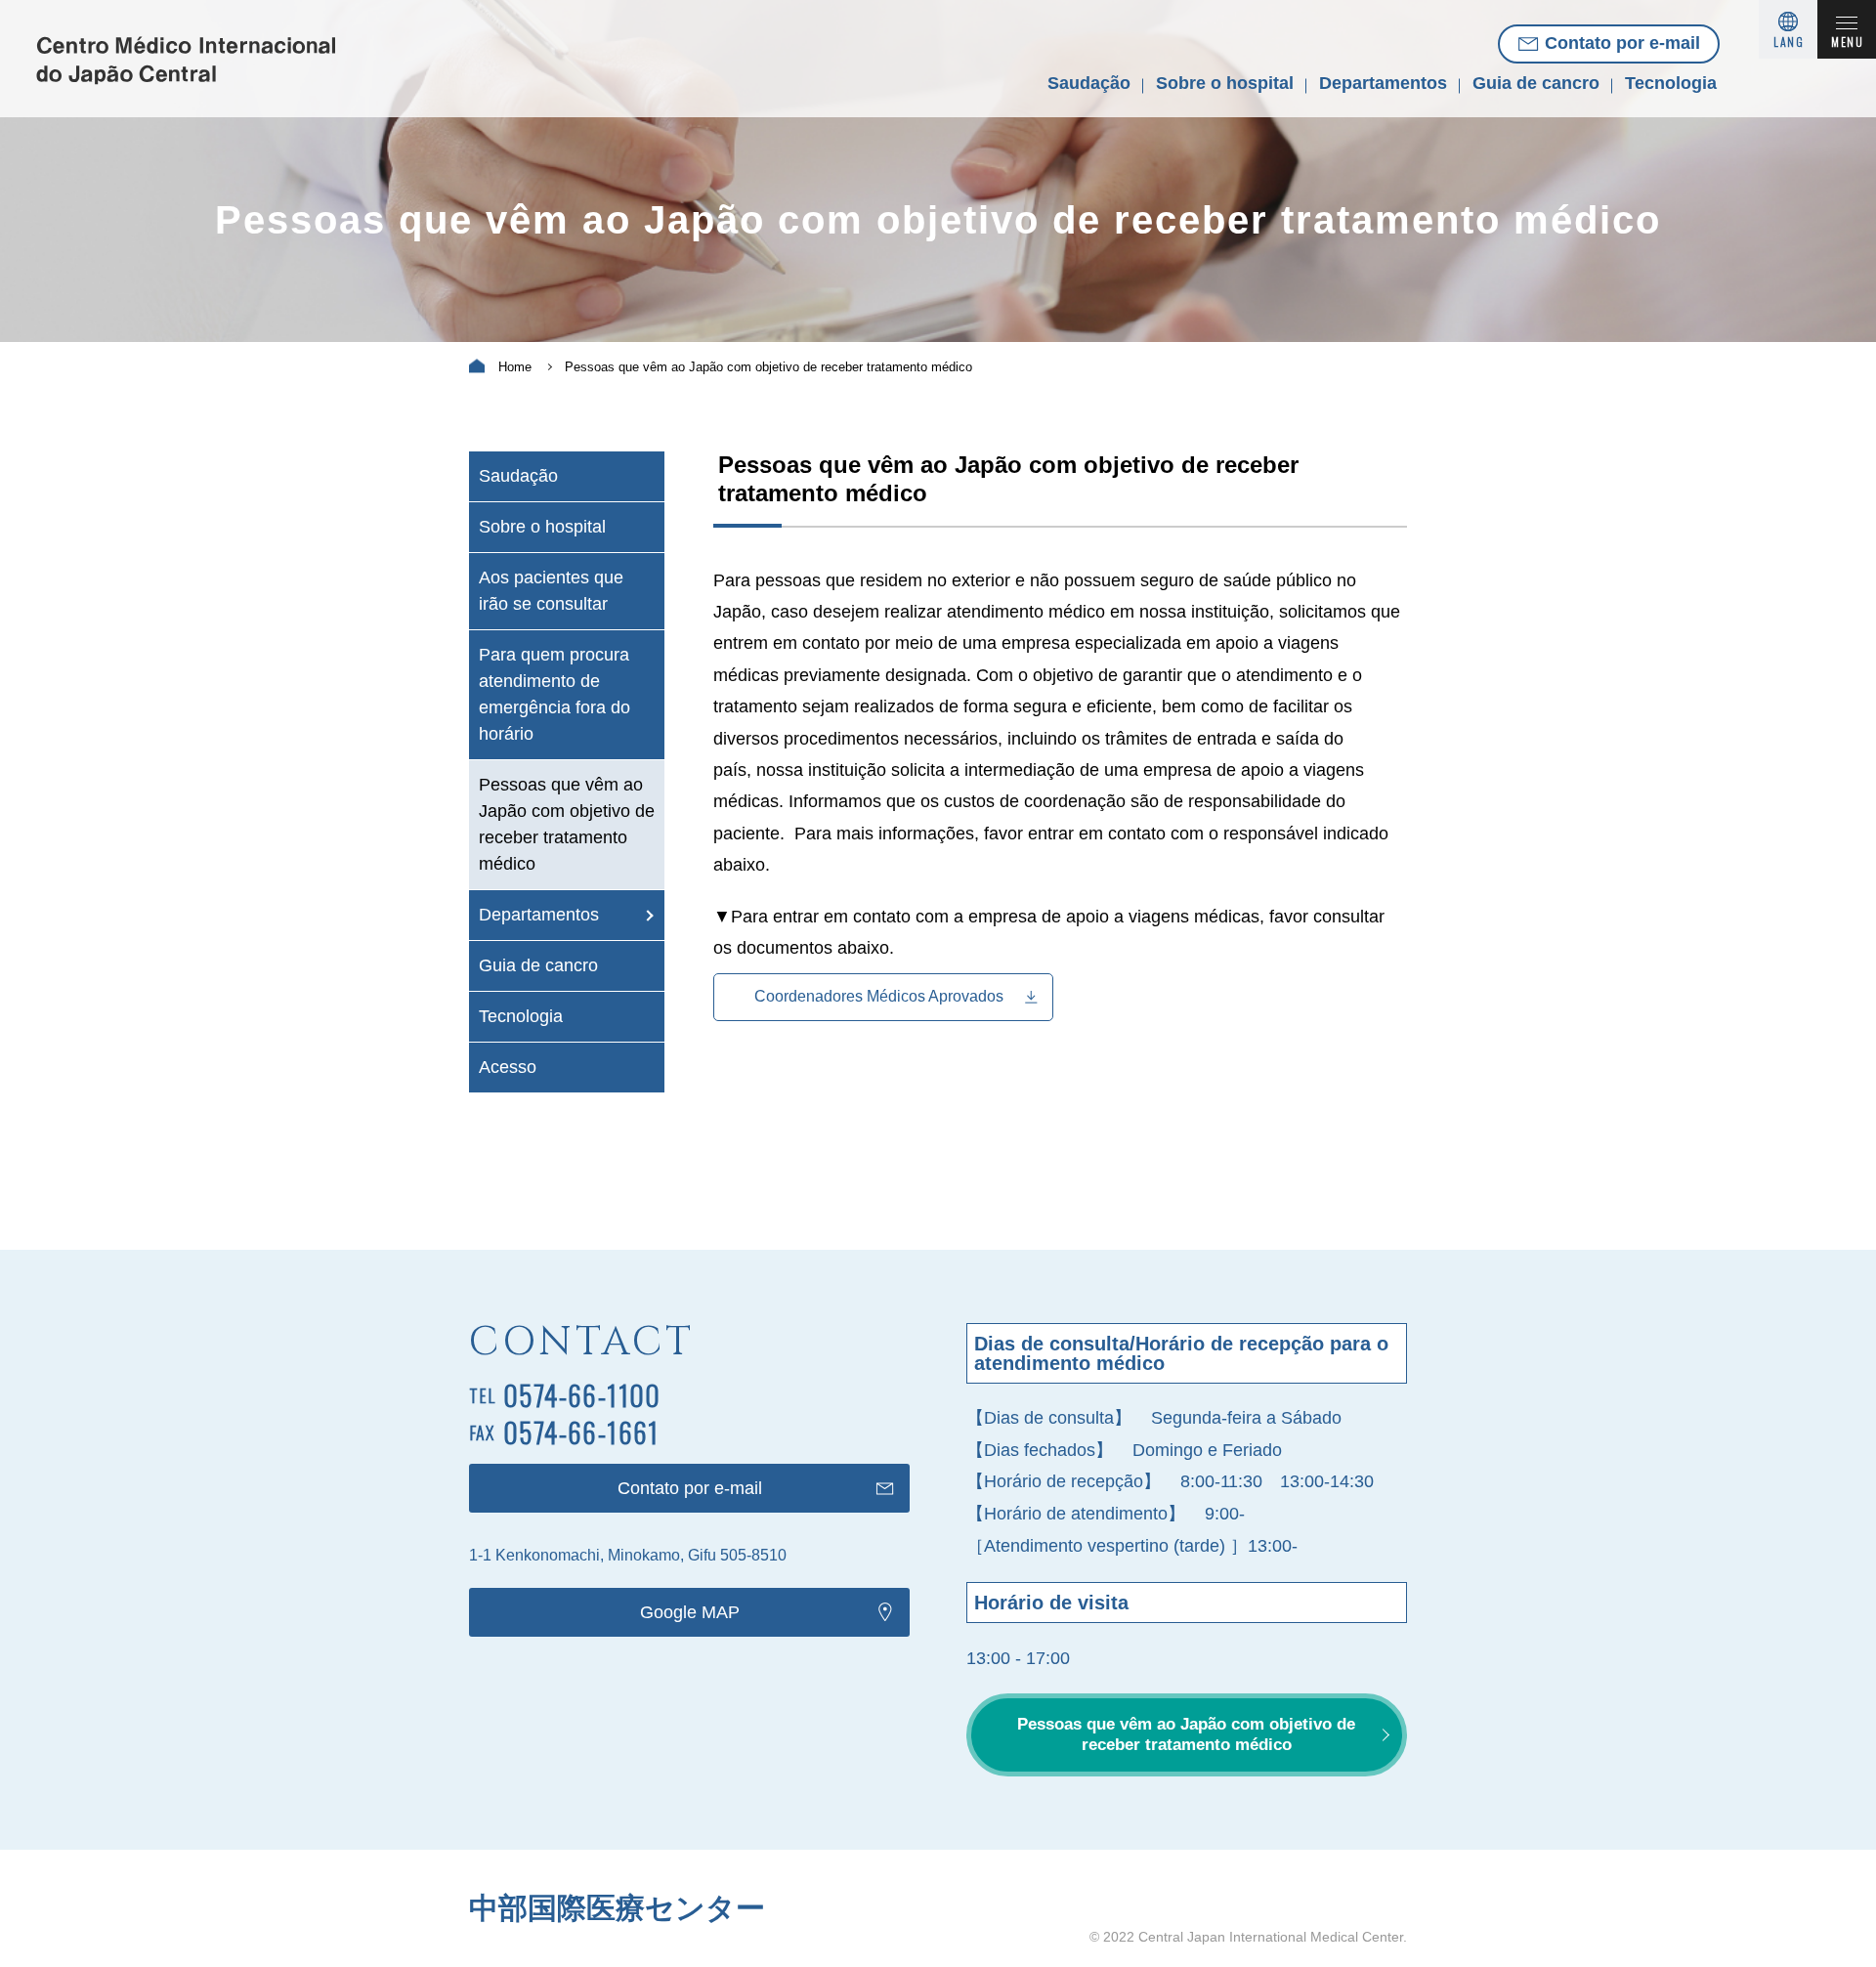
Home (515, 367)
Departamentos (1383, 83)
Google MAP (690, 1612)
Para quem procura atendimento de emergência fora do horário (554, 694)
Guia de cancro (1536, 83)
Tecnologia (1671, 83)
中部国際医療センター (617, 1908)
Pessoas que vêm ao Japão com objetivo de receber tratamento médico (567, 824)
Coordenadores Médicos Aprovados (879, 996)
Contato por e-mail (1622, 43)
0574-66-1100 (582, 1395)
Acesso (508, 1067)
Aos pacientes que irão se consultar (551, 591)
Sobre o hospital (1225, 83)
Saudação (1089, 83)
